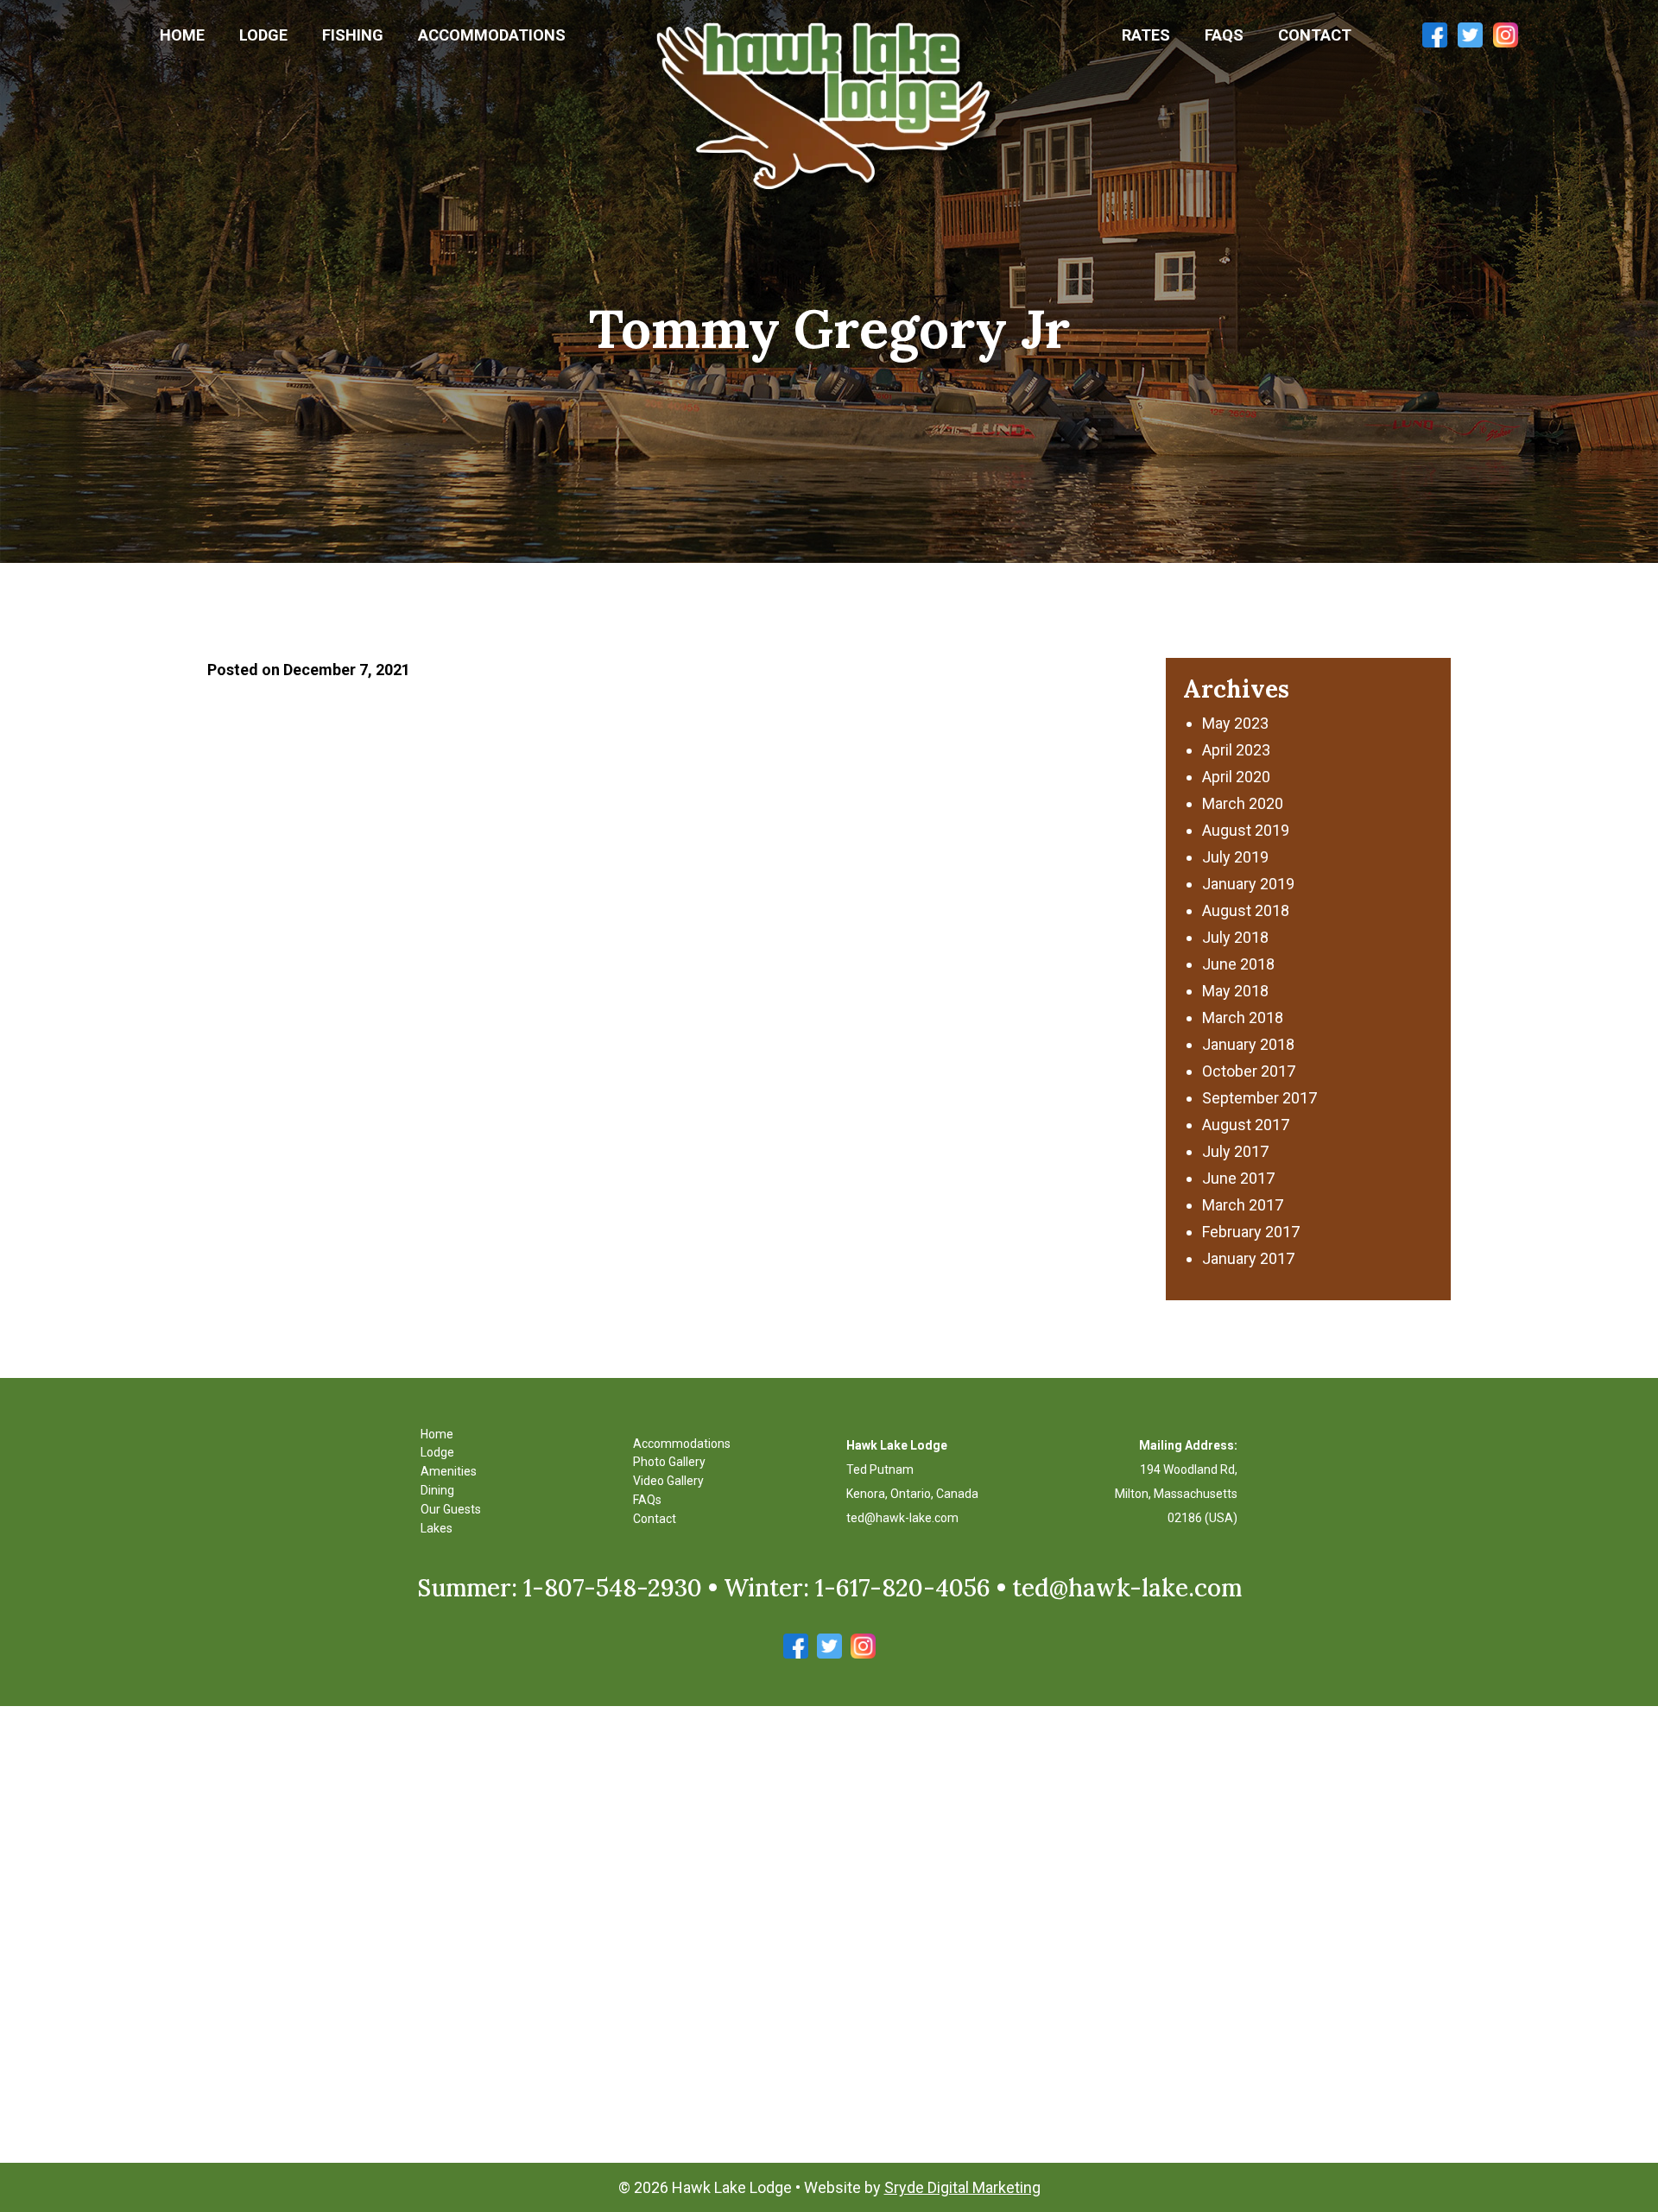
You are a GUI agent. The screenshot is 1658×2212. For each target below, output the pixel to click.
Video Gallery (668, 1481)
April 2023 (1236, 750)
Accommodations (492, 35)
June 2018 (1238, 964)
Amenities (449, 1471)
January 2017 (1248, 1258)
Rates (1146, 35)
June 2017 (1238, 1178)
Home (182, 35)
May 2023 (1235, 723)
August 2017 (1246, 1125)
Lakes (437, 1528)
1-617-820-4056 (903, 1588)
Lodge (263, 35)
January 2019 (1248, 884)
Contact (1315, 35)
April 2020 (1236, 777)
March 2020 (1243, 803)
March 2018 (1243, 1018)
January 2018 (1248, 1044)
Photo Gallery (669, 1462)
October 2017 (1249, 1071)
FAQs (1224, 35)
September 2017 (1259, 1098)
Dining (437, 1490)
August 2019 (1246, 830)
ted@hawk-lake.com (902, 1518)
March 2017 (1243, 1205)
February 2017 (1251, 1232)
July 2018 (1235, 937)
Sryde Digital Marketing (962, 2187)
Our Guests (451, 1509)
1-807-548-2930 (613, 1588)
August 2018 (1246, 910)
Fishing (353, 35)
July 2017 (1235, 1151)
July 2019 (1235, 857)
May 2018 (1235, 991)
